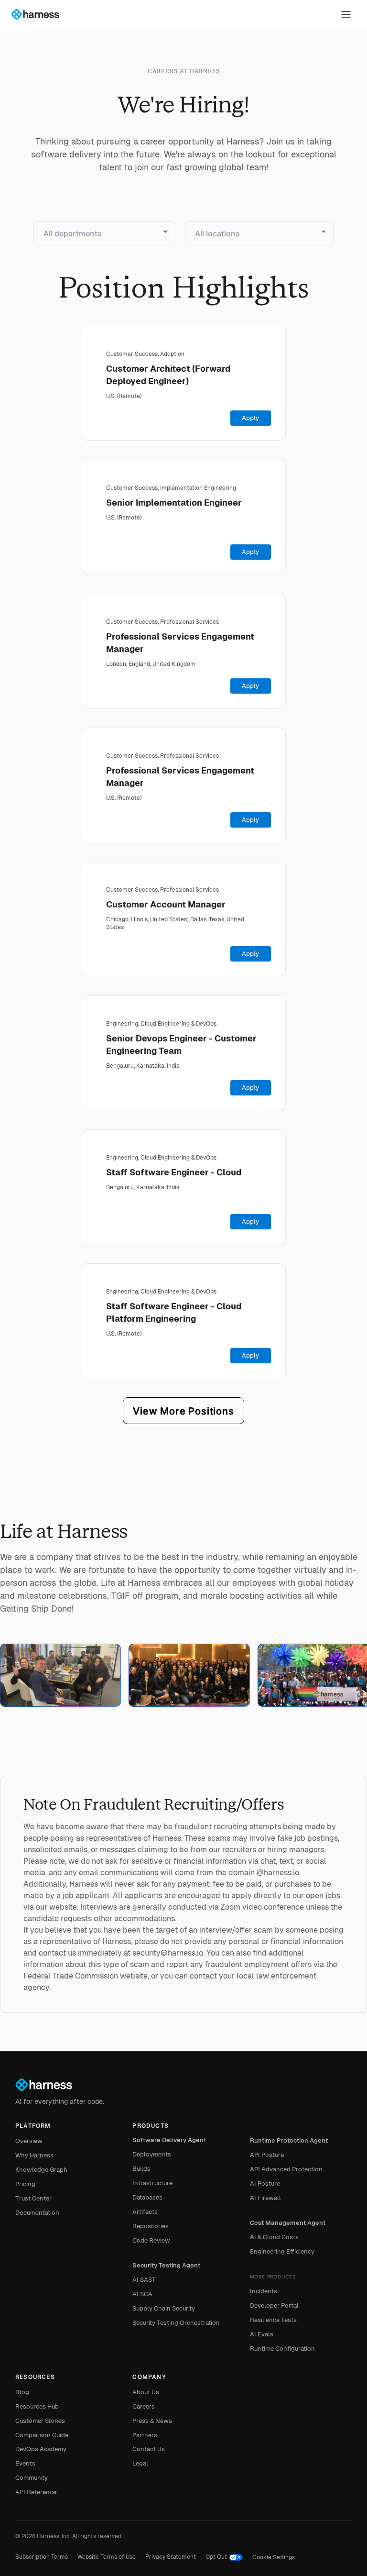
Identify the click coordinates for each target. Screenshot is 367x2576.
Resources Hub (37, 2406)
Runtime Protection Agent (289, 2140)
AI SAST (144, 2280)
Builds (141, 2169)
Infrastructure (152, 2183)
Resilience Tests (273, 2320)
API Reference (36, 2492)
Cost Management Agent (288, 2223)
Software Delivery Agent (169, 2140)
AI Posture (265, 2184)
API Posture (267, 2155)
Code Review (151, 2240)
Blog (22, 2392)
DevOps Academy (41, 2449)
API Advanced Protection (286, 2169)
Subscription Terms (42, 2557)
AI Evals (262, 2334)
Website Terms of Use (107, 2557)
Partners (145, 2435)
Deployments (152, 2154)
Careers (144, 2406)
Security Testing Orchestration (176, 2323)
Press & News (152, 2421)
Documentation (37, 2213)
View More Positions (183, 1411)
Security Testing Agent (166, 2265)
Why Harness (34, 2155)
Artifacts (145, 2212)
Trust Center (33, 2198)
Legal (140, 2463)
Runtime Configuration (282, 2349)
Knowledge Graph (41, 2170)
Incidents (264, 2291)
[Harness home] (40, 14)
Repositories (151, 2226)
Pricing (25, 2184)
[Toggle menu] (346, 14)
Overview (29, 2141)
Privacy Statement (171, 2557)
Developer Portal (274, 2305)
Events (25, 2463)
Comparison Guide (42, 2435)
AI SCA (142, 2294)
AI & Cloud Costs (274, 2237)
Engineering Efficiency (282, 2251)
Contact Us (149, 2449)
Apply (250, 418)
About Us (146, 2392)
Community (32, 2478)
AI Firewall (265, 2198)
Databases (147, 2197)
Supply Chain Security (164, 2308)
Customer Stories (40, 2421)
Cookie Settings (274, 2557)
